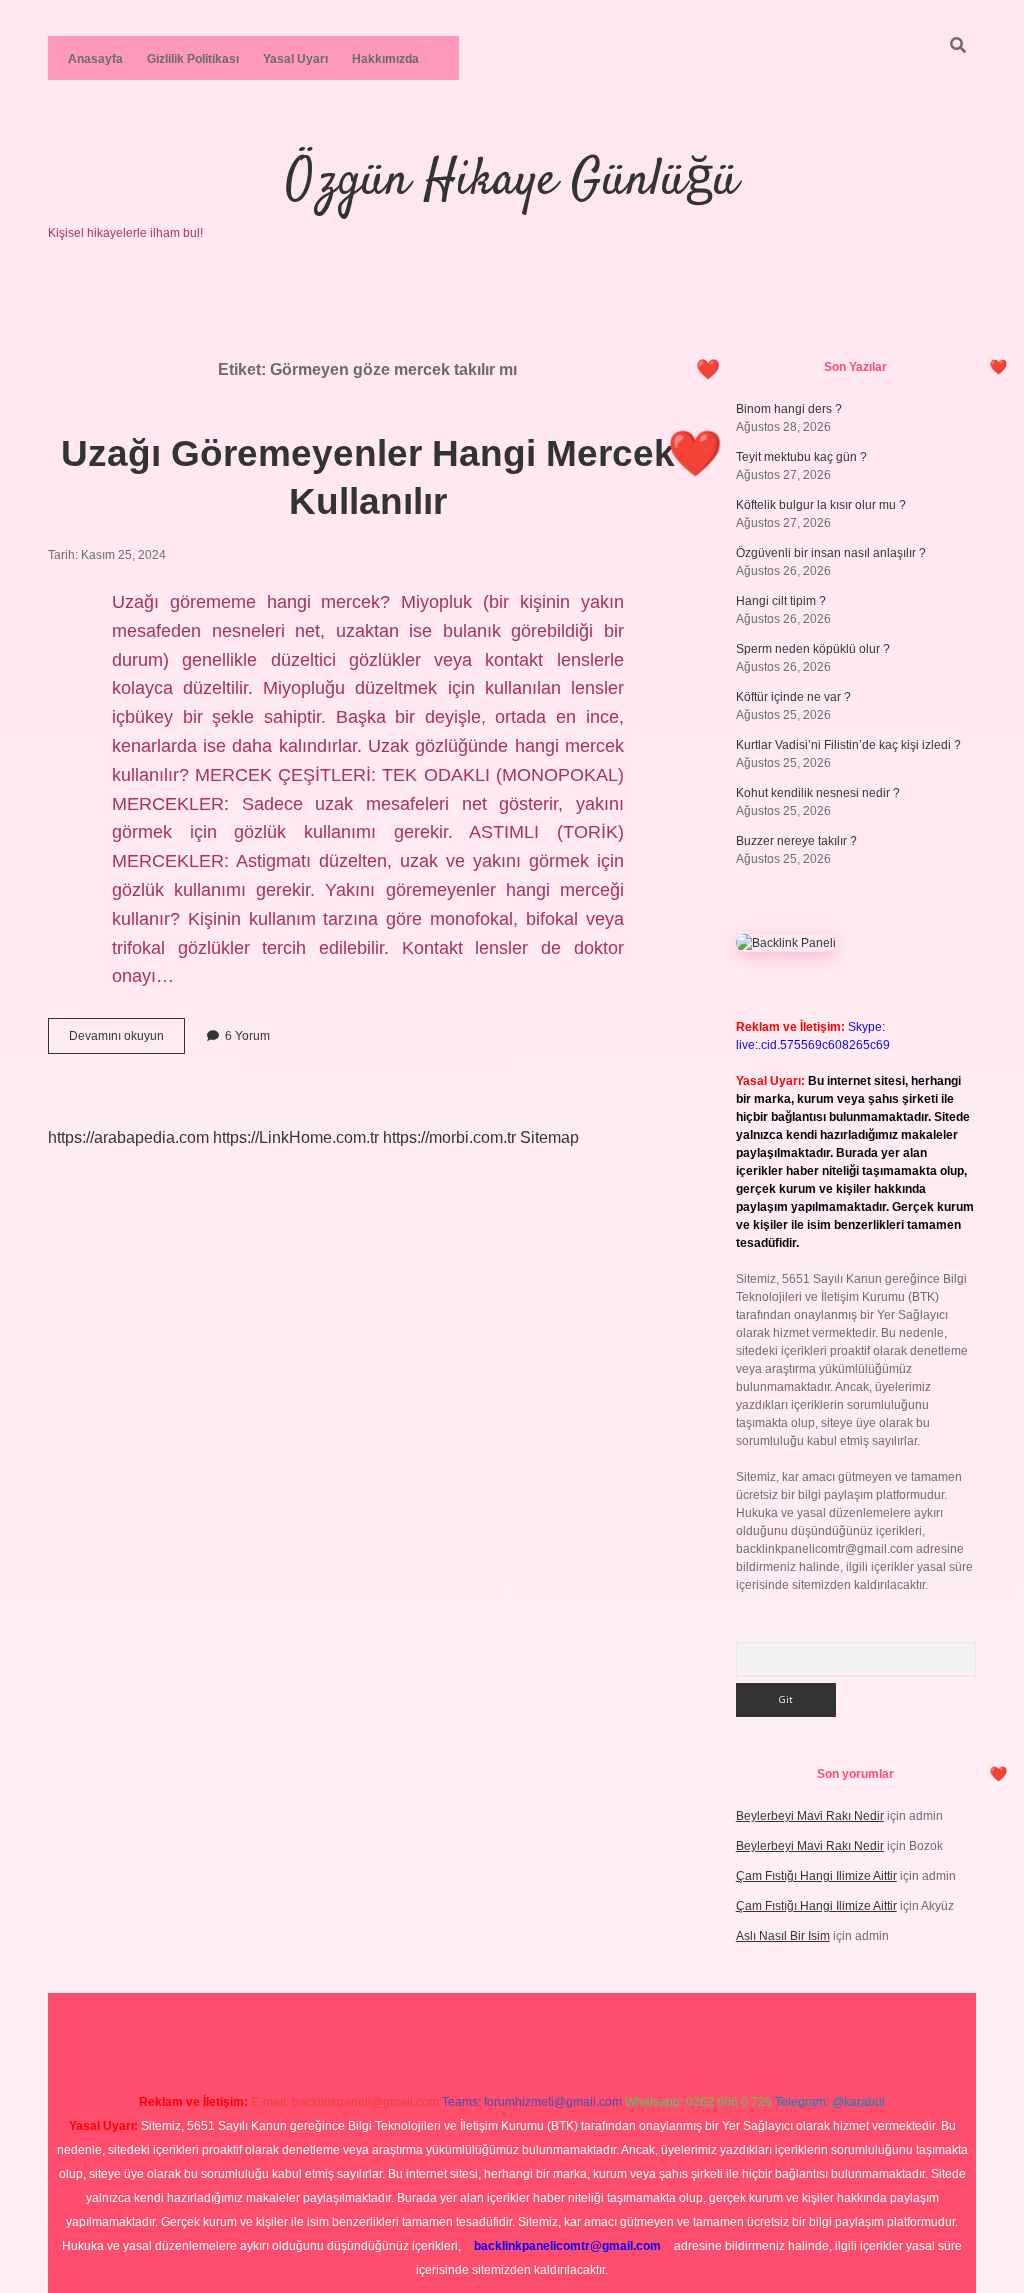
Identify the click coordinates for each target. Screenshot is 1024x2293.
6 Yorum (247, 1036)
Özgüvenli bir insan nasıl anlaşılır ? (831, 553)
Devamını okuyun (127, 1041)
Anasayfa (95, 59)
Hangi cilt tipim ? (781, 601)
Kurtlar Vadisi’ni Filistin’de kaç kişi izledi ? (848, 745)
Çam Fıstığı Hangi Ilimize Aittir (816, 1876)
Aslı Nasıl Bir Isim (783, 1936)
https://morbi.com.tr (449, 1137)
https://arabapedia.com (128, 1137)
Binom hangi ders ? (789, 409)
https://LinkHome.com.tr (296, 1137)
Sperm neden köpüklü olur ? (813, 649)
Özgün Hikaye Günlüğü (512, 181)
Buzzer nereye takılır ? (796, 841)
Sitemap (549, 1137)
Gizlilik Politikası (193, 59)
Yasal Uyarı (295, 59)
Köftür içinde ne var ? (793, 697)
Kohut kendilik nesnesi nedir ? (818, 793)
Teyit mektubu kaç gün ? (801, 457)
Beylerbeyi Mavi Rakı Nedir (810, 1816)
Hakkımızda (385, 59)
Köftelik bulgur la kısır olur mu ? (821, 505)
